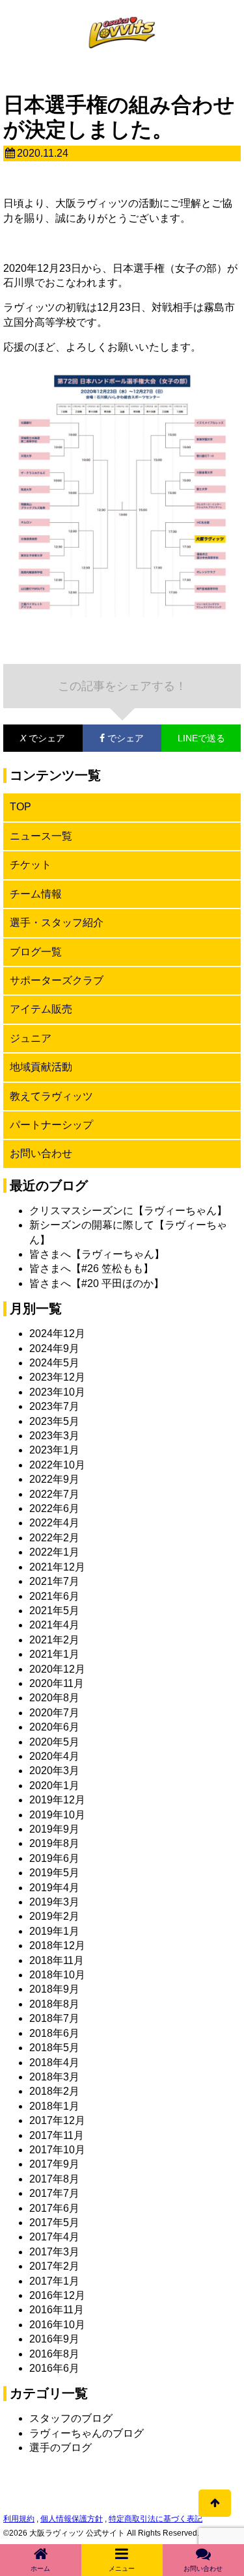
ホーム (40, 2569)
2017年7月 (54, 2193)
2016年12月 (57, 2295)
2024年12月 (57, 1334)
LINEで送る (201, 738)
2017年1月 (54, 2281)
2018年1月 (54, 2106)
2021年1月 (54, 1654)
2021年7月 (54, 1581)
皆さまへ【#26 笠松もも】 (91, 1268)
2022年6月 (54, 1508)
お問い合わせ (41, 1153)
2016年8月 (54, 2354)
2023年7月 (54, 1406)
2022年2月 (54, 1538)
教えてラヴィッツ (51, 1096)
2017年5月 (54, 2223)
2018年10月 (57, 1975)
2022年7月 (54, 1494)
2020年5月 (54, 1742)
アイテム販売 (41, 1009)
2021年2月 (54, 1640)
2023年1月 (54, 1450)
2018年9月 (54, 1989)
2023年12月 (57, 1377)
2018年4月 (54, 2063)
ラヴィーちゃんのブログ (87, 2433)
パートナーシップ (51, 1125)
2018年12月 (57, 1945)
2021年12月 (57, 1567)
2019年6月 (54, 1858)
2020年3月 (54, 1771)
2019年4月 (54, 1888)
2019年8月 (54, 1843)
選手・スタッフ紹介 (57, 923)
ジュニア (31, 1038)
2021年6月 (54, 1596)
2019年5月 (54, 1873)
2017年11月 (57, 2135)
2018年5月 (54, 2048)
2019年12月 (57, 1800)
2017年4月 (54, 2237)
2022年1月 (54, 1552)
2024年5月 (54, 1363)
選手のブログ (61, 2448)
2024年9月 (54, 1348)
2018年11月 (57, 1960)
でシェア (34, 738)
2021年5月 (54, 1611)
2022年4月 (54, 1523)
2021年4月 (54, 1625)
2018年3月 (54, 2077)
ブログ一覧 (36, 952)
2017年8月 (54, 2179)
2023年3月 (54, 1436)
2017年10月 (57, 2150)
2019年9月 (54, 1829)
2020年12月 (57, 1669)
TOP (20, 807)
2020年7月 (54, 1713)
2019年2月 (54, 1916)
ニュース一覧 (41, 836)
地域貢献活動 (41, 1067)
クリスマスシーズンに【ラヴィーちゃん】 (128, 1211)
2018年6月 (54, 2033)
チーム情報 (36, 894)
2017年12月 (57, 2120)
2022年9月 (54, 1479)
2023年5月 (54, 1421)
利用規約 (19, 2519)
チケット (31, 865)
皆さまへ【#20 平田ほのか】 (97, 1283)
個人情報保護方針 (72, 2519)
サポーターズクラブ (57, 980)
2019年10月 (57, 1815)
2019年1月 (54, 1931)
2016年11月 (57, 2310)
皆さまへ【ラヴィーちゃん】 (97, 1254)
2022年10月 (57, 1465)
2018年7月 (54, 2018)
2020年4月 (54, 1756)
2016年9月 (54, 2339)
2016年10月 (57, 2325)
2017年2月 (54, 2266)
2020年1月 (54, 1786)
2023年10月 (57, 1392)
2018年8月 (54, 2004)
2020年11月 (57, 1683)
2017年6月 (54, 2208)
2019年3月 (54, 1902)
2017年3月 (54, 2252)
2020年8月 (54, 1698)
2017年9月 (54, 2164)
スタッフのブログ (71, 2418)
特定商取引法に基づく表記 (156, 2519)
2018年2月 (54, 2091)
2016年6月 (54, 2368)
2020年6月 (54, 1727)
